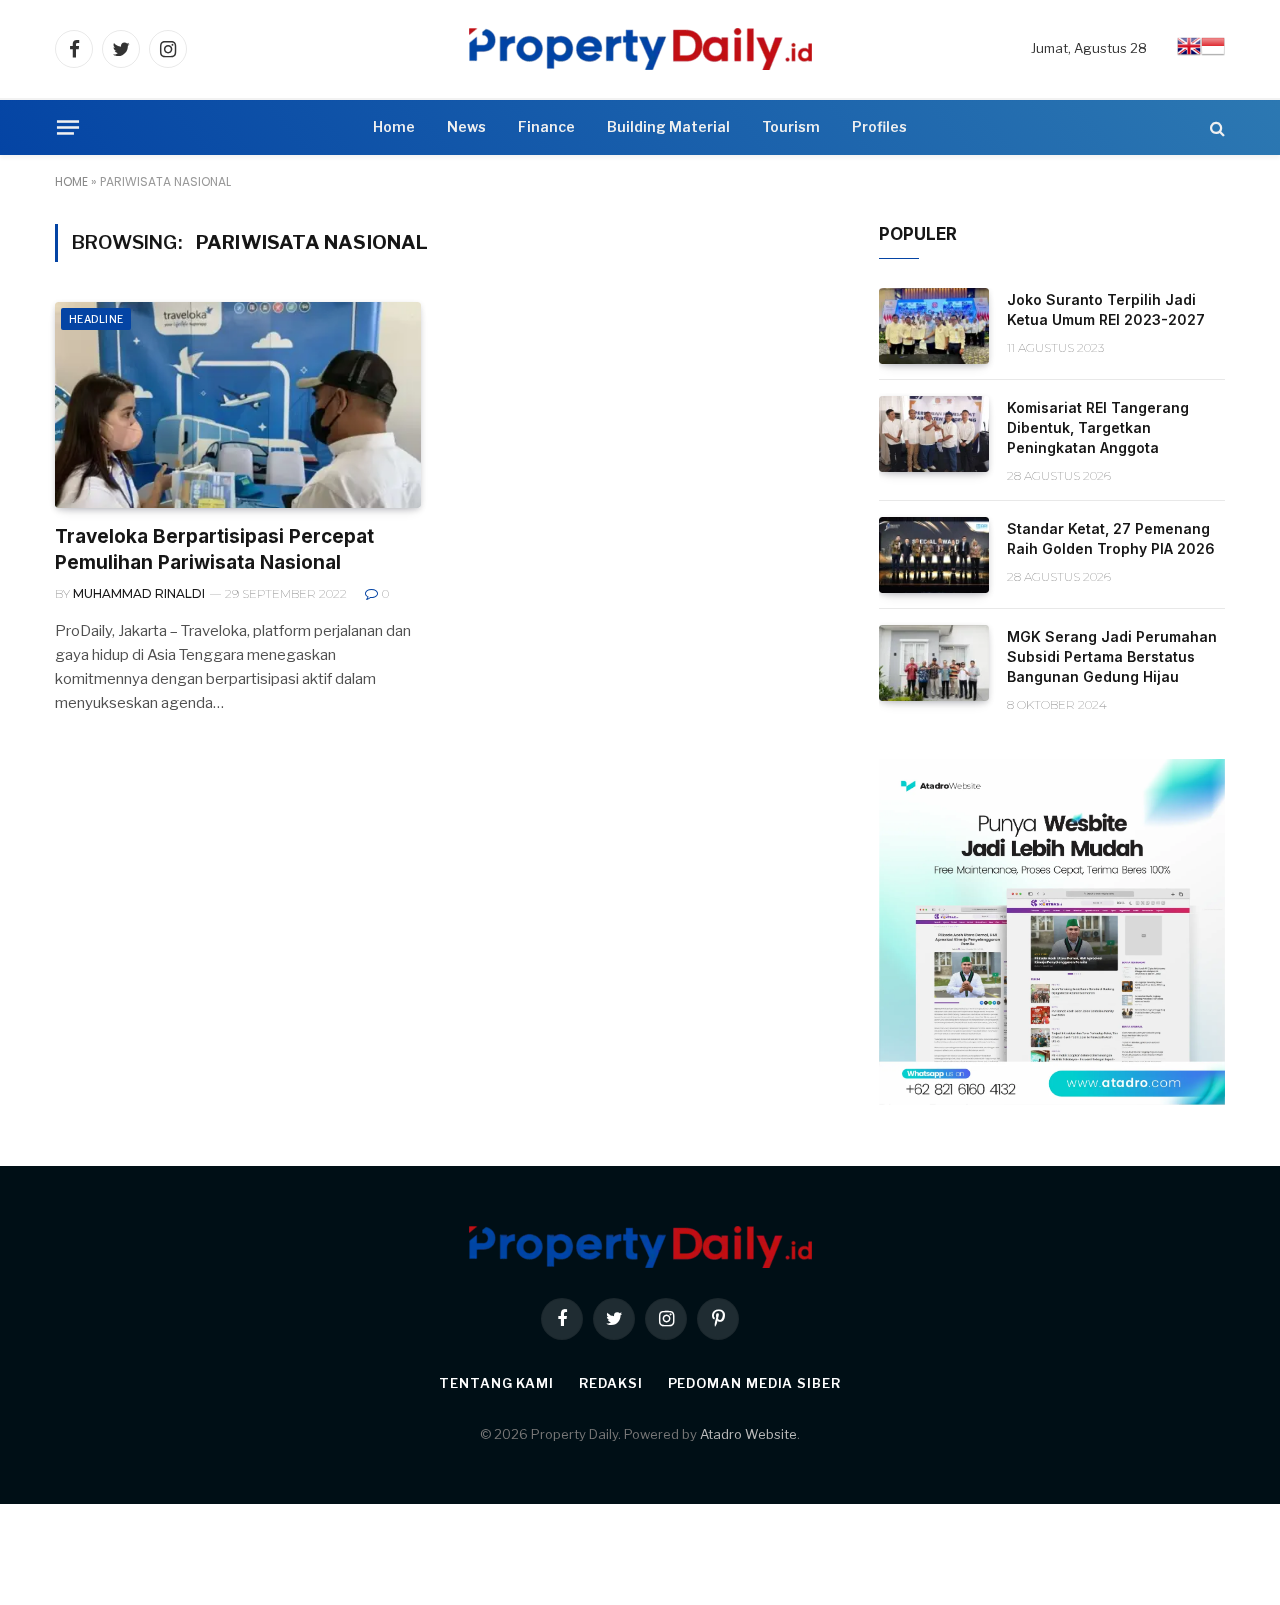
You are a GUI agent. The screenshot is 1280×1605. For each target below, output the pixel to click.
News (466, 126)
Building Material (668, 126)
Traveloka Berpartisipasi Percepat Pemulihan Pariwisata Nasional (214, 549)
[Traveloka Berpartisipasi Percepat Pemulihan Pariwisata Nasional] (238, 405)
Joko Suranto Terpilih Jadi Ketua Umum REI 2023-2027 (1106, 309)
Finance (546, 126)
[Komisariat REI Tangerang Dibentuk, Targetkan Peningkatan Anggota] (934, 434)
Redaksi (610, 1383)
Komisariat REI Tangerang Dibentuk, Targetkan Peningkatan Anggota (1098, 427)
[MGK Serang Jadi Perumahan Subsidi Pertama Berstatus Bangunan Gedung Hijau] (934, 663)
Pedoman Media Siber (754, 1383)
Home (394, 126)
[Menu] (68, 127)
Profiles (879, 126)
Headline (96, 319)
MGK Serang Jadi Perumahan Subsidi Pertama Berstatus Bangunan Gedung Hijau (1112, 656)
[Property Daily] (640, 49)
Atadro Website (748, 1434)
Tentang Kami (496, 1383)
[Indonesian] (1213, 53)
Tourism (791, 126)
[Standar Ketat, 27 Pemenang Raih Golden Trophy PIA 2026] (934, 555)
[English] (1189, 53)
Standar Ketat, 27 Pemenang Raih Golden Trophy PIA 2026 (1111, 538)
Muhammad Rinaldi (139, 593)
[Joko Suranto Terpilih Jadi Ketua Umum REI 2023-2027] (934, 326)
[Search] (1215, 127)
